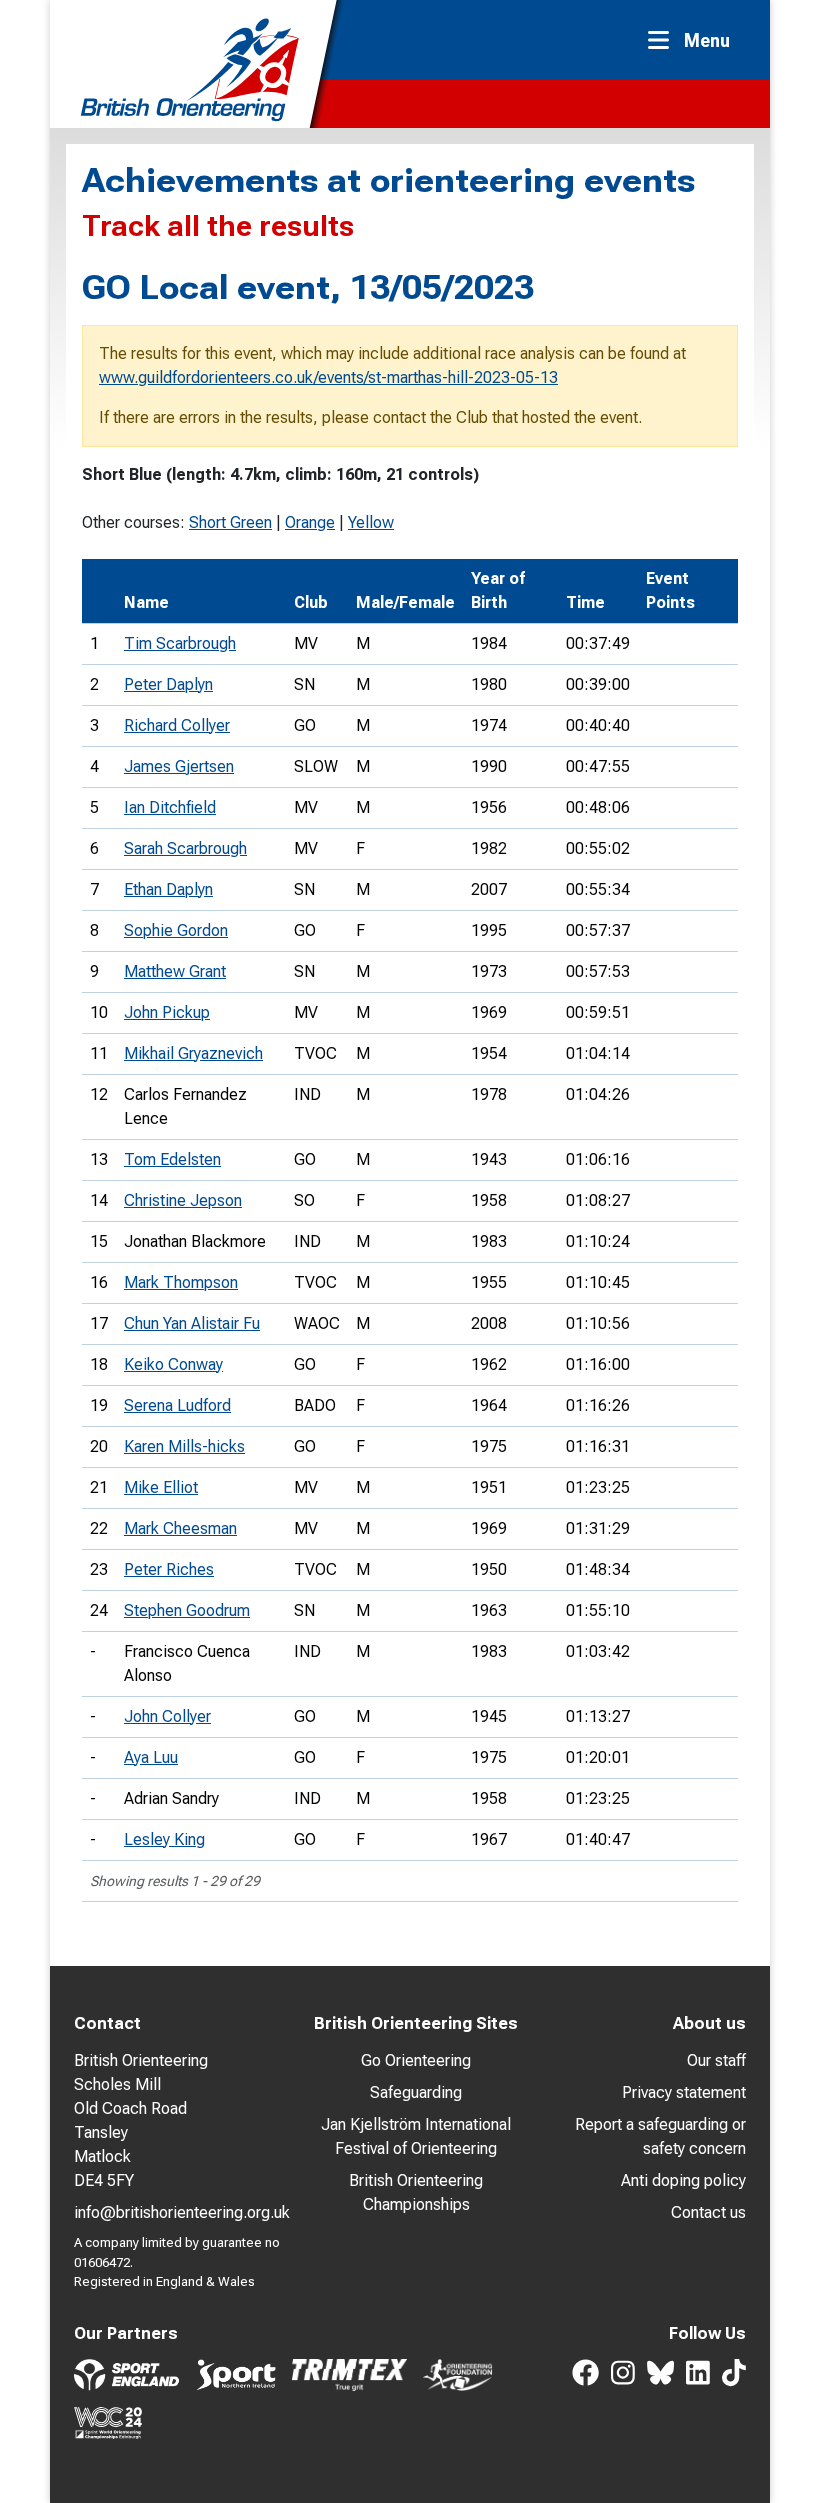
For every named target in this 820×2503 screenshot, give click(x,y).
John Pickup (167, 1012)
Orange (310, 522)
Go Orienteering (416, 2060)
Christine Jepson (183, 1200)
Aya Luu (151, 1757)
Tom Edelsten (172, 1159)
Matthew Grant (175, 971)
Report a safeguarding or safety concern (660, 2136)
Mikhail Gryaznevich (193, 1053)
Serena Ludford (177, 1405)
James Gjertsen (179, 766)
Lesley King (164, 1839)
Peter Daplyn (168, 684)
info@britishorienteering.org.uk (182, 2212)
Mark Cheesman (180, 1528)
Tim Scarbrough (180, 643)
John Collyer (167, 1716)
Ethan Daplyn (168, 889)
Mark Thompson (181, 1282)
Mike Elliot (161, 1487)
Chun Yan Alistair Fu (192, 1323)
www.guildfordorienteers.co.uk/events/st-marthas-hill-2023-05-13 (328, 377)
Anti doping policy (683, 2180)
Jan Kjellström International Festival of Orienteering (416, 2136)
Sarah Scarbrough (185, 848)
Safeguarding (416, 2092)
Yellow (371, 522)
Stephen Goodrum (187, 1610)
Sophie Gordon (176, 930)
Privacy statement (684, 2092)
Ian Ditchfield (170, 807)
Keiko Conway (173, 1364)
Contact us (708, 2212)
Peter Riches (169, 1569)
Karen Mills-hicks (184, 1446)
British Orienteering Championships (416, 2192)
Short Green (230, 522)
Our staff (716, 2060)
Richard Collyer (177, 725)
